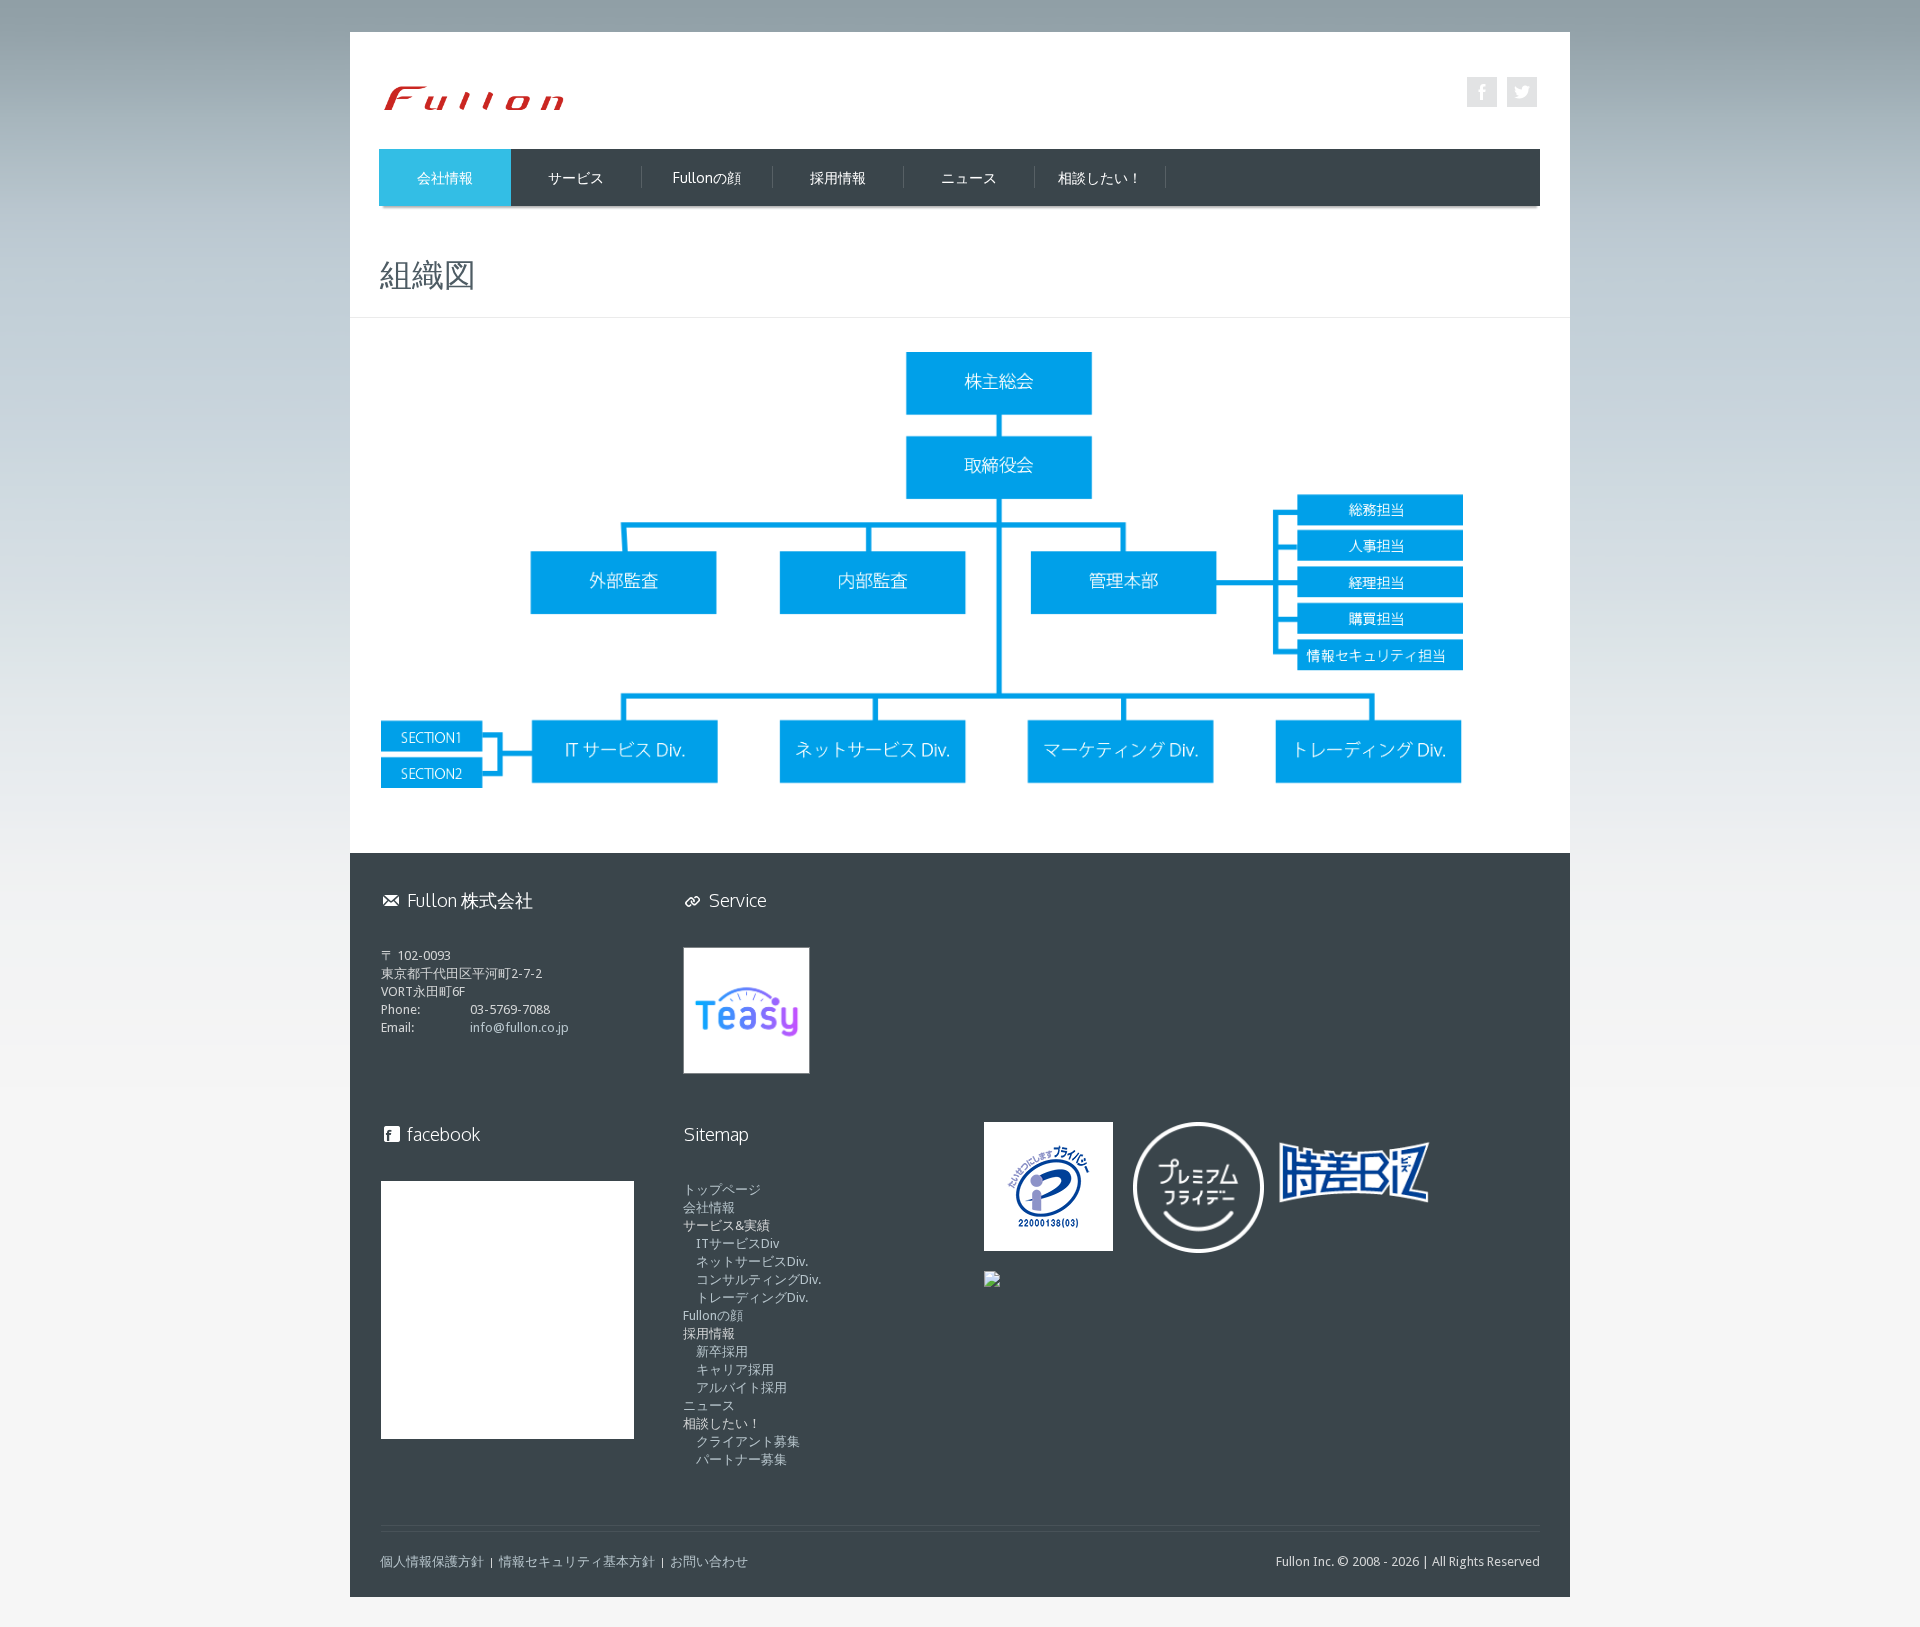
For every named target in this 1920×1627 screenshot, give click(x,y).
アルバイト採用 (741, 1387)
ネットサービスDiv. (752, 1261)
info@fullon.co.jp (519, 1027)
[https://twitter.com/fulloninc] (1522, 92)
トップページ (722, 1189)
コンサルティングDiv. (758, 1279)
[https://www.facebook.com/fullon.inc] (1482, 92)
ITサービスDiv (737, 1243)
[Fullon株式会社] (475, 97)
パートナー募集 (741, 1459)
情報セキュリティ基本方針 (577, 1561)
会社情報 (709, 1207)
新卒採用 (722, 1351)
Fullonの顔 (713, 1315)
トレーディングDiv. (752, 1297)
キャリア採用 (735, 1369)
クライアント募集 (748, 1441)
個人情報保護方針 (432, 1561)
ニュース (709, 1405)
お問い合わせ (709, 1561)
